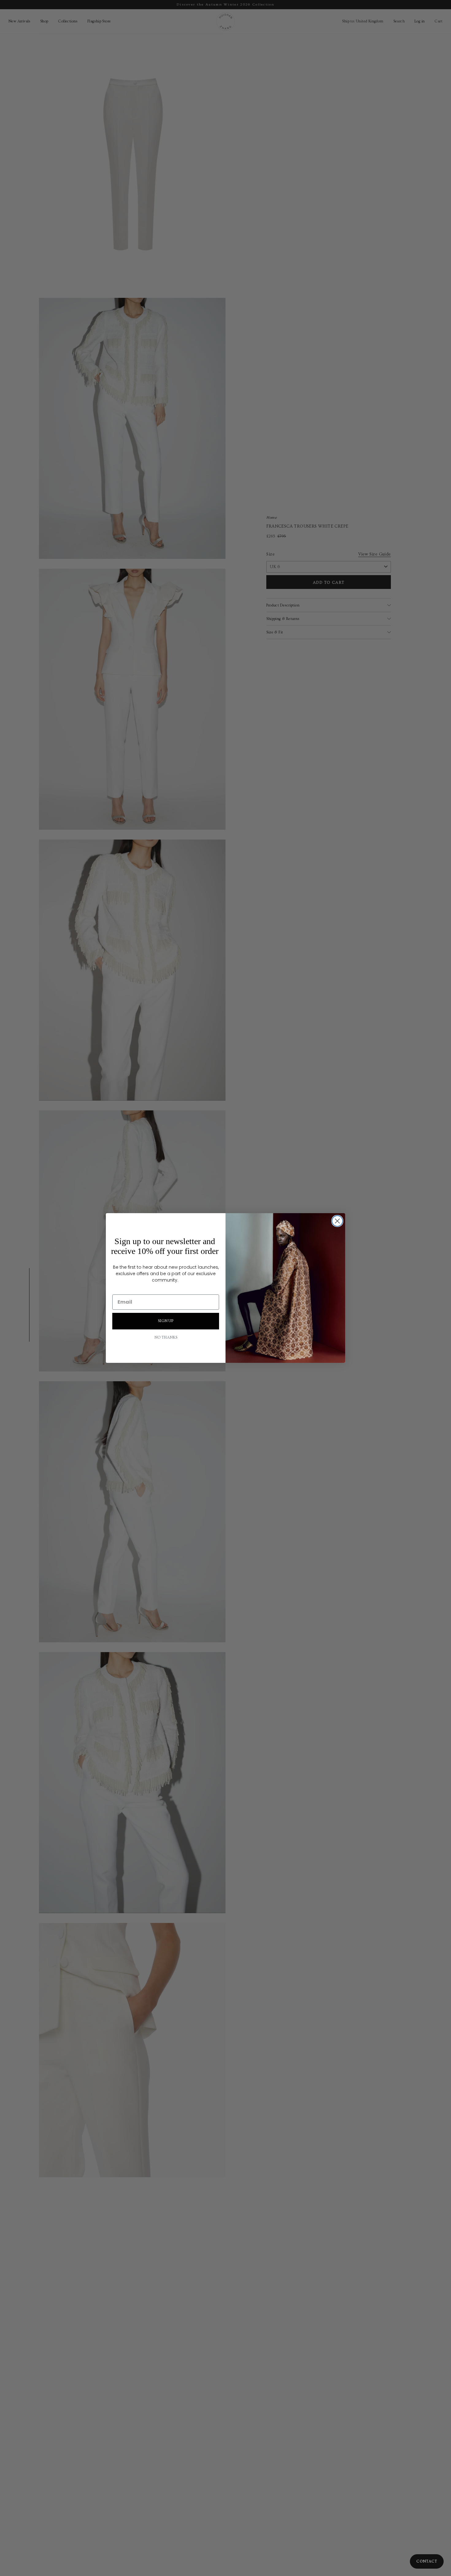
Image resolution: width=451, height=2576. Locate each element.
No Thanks (166, 1338)
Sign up (166, 1321)
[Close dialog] (337, 1221)
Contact (427, 2561)
